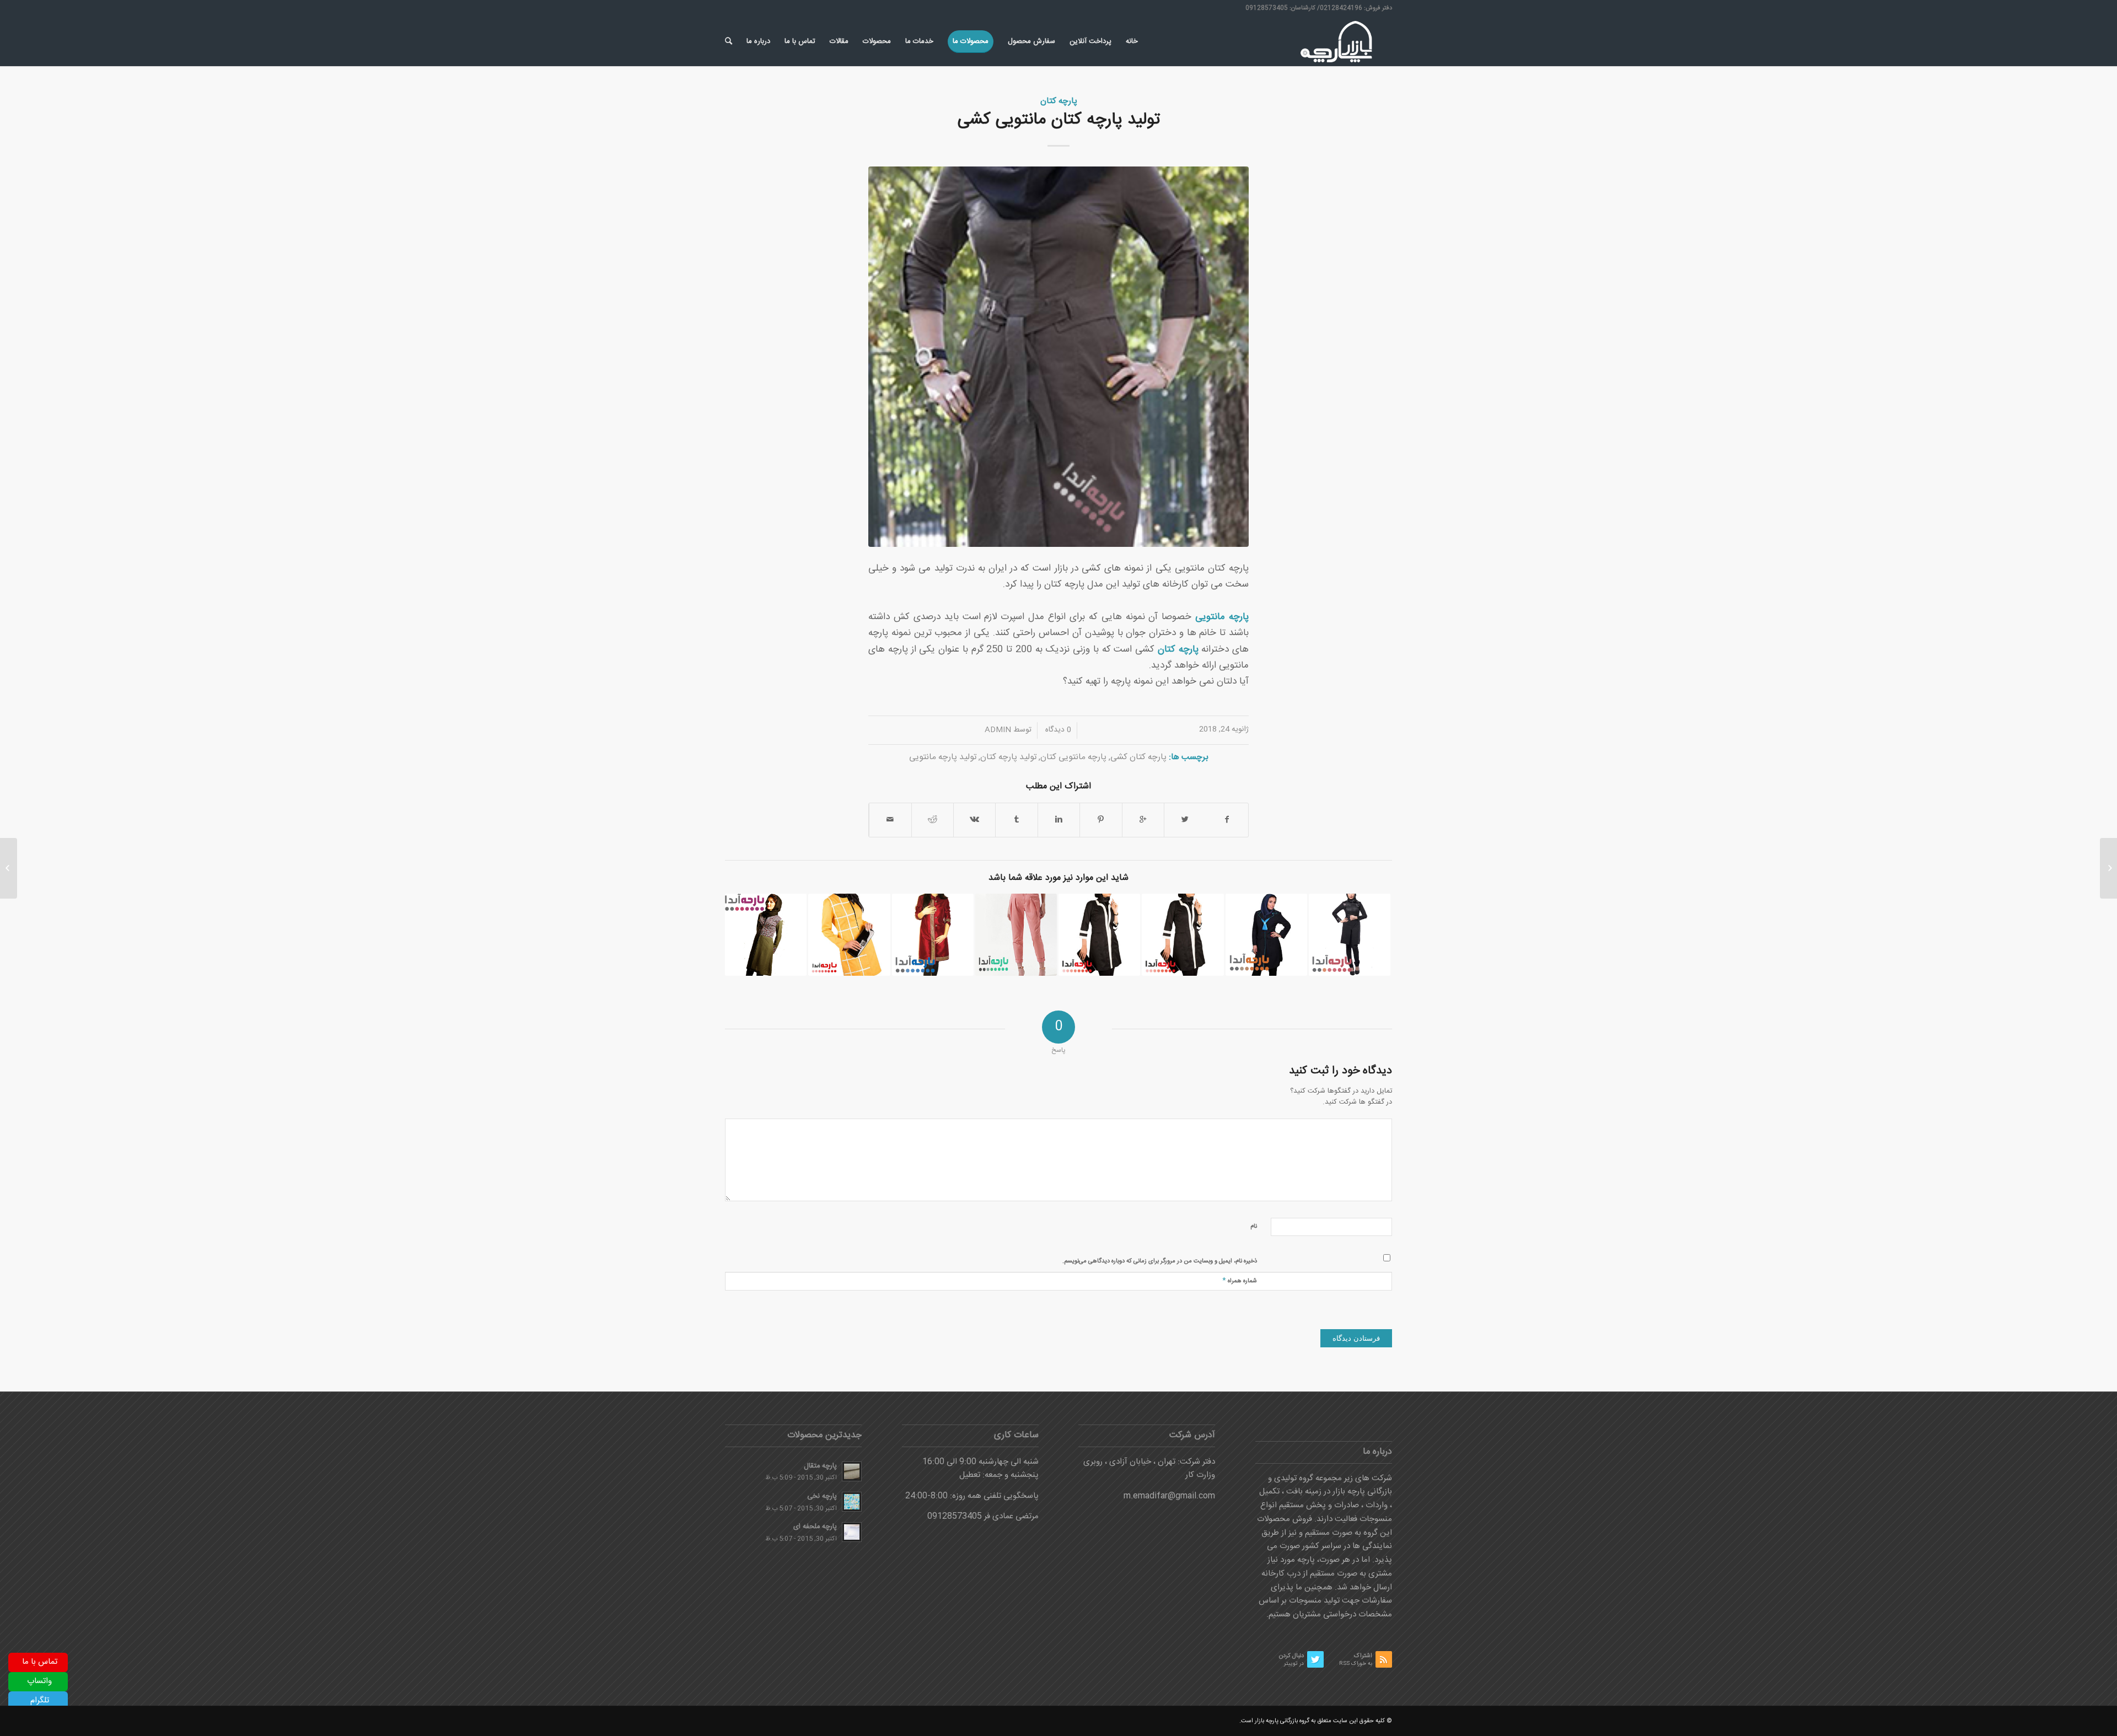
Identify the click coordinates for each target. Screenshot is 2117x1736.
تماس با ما (40, 1662)
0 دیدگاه (1057, 730)
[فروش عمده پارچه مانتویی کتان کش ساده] (1099, 934)
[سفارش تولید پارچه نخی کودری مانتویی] (1183, 934)
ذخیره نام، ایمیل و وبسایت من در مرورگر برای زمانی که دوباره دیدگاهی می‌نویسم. (1160, 1261)
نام (1254, 1227)
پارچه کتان (1059, 101)
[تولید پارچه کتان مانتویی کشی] (1058, 357)
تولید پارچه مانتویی (943, 757)
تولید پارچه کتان (1008, 757)
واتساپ (39, 1681)
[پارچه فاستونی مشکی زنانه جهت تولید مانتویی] (1350, 934)
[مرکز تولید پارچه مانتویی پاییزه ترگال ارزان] (1266, 934)
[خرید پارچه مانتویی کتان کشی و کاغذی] (849, 934)
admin (998, 730)
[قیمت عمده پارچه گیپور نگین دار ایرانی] (2108, 868)
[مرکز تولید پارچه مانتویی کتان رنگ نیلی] (933, 934)
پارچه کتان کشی (1138, 757)
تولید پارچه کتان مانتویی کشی (1059, 120)
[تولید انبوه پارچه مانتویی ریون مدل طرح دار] (766, 934)
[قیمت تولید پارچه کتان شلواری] (1016, 934)
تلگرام (40, 1700)
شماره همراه (1240, 1280)
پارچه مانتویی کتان (1073, 757)
